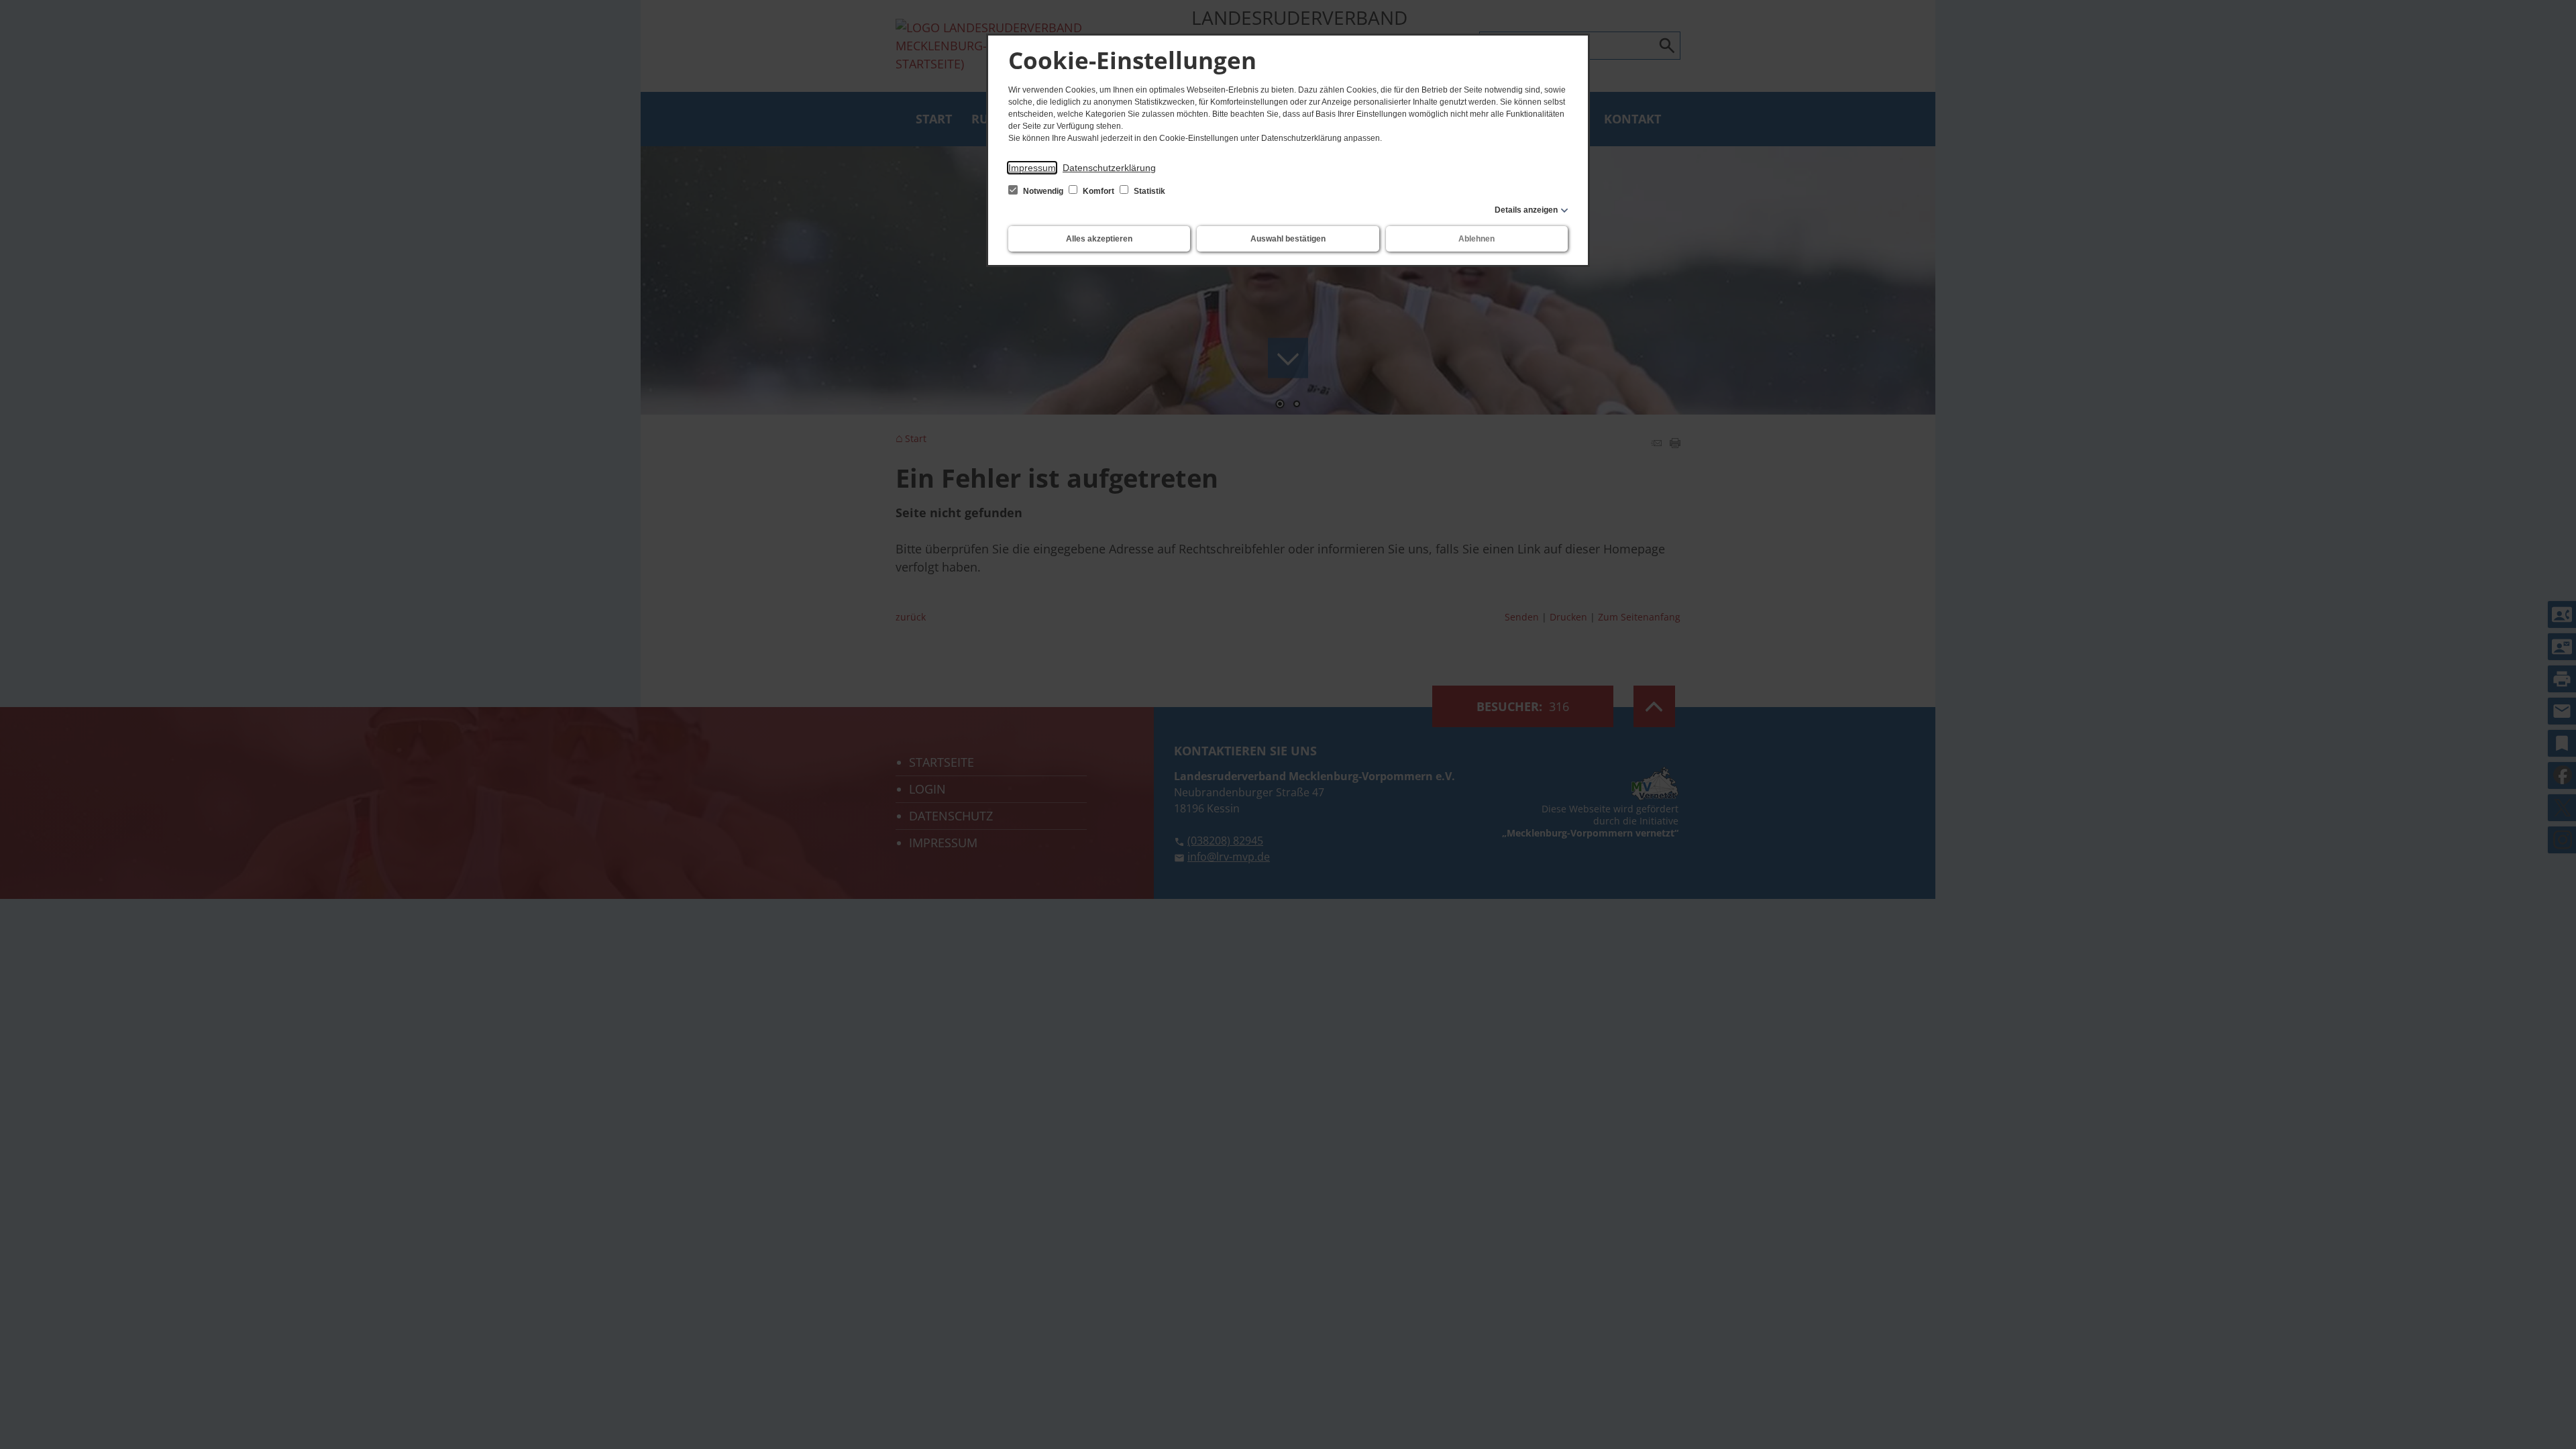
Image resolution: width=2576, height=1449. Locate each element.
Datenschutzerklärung (1109, 168)
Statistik (1148, 191)
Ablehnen (1477, 239)
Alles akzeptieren (1099, 239)
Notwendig (1043, 191)
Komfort (1098, 191)
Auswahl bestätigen (1288, 239)
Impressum (1032, 168)
